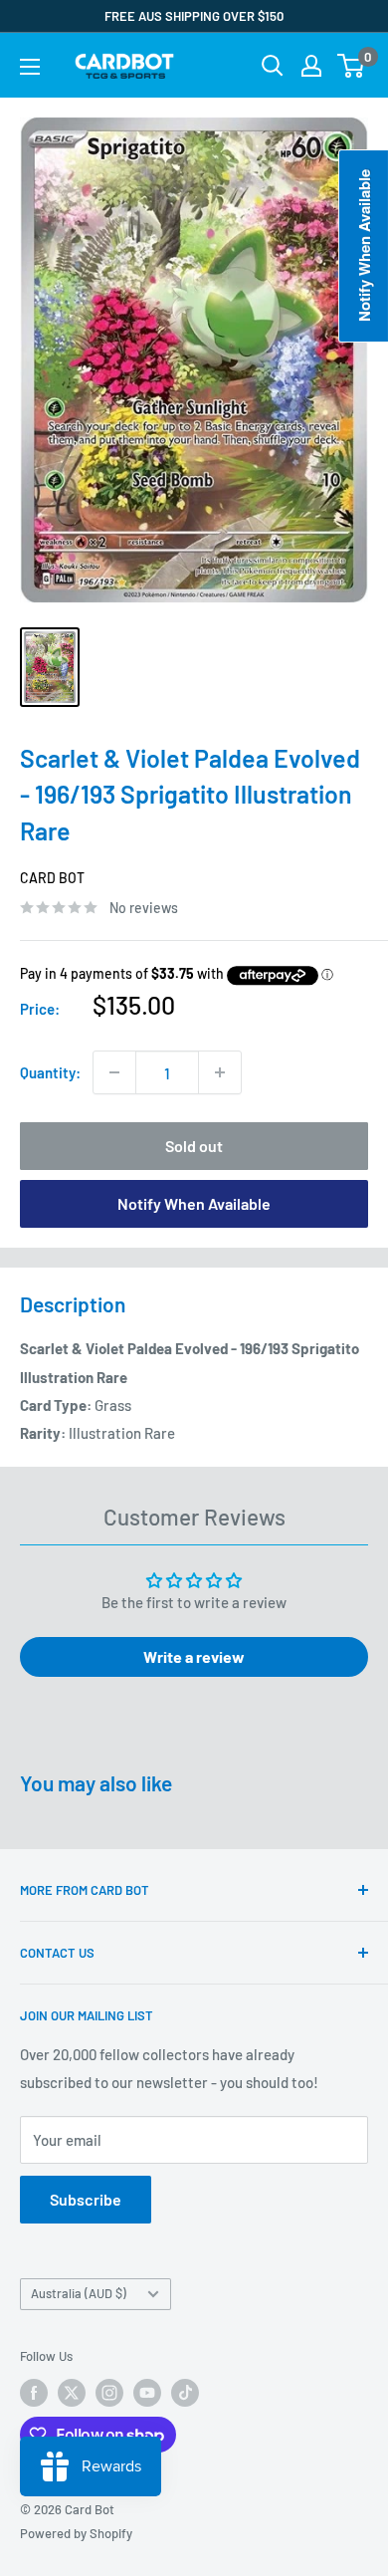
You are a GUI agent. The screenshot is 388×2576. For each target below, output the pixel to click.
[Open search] (273, 66)
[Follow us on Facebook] (34, 2393)
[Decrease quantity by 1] (114, 1072)
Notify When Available (194, 1203)
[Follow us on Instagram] (109, 2393)
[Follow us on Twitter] (72, 2393)
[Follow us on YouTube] (147, 2393)
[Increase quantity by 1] (220, 1072)
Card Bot (52, 878)
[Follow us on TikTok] (185, 2393)
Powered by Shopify (76, 2533)
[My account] (311, 66)
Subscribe (86, 2199)
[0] (352, 66)
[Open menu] (30, 67)
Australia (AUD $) (79, 2293)
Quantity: (50, 1072)
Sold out (194, 1146)
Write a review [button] (194, 1656)
